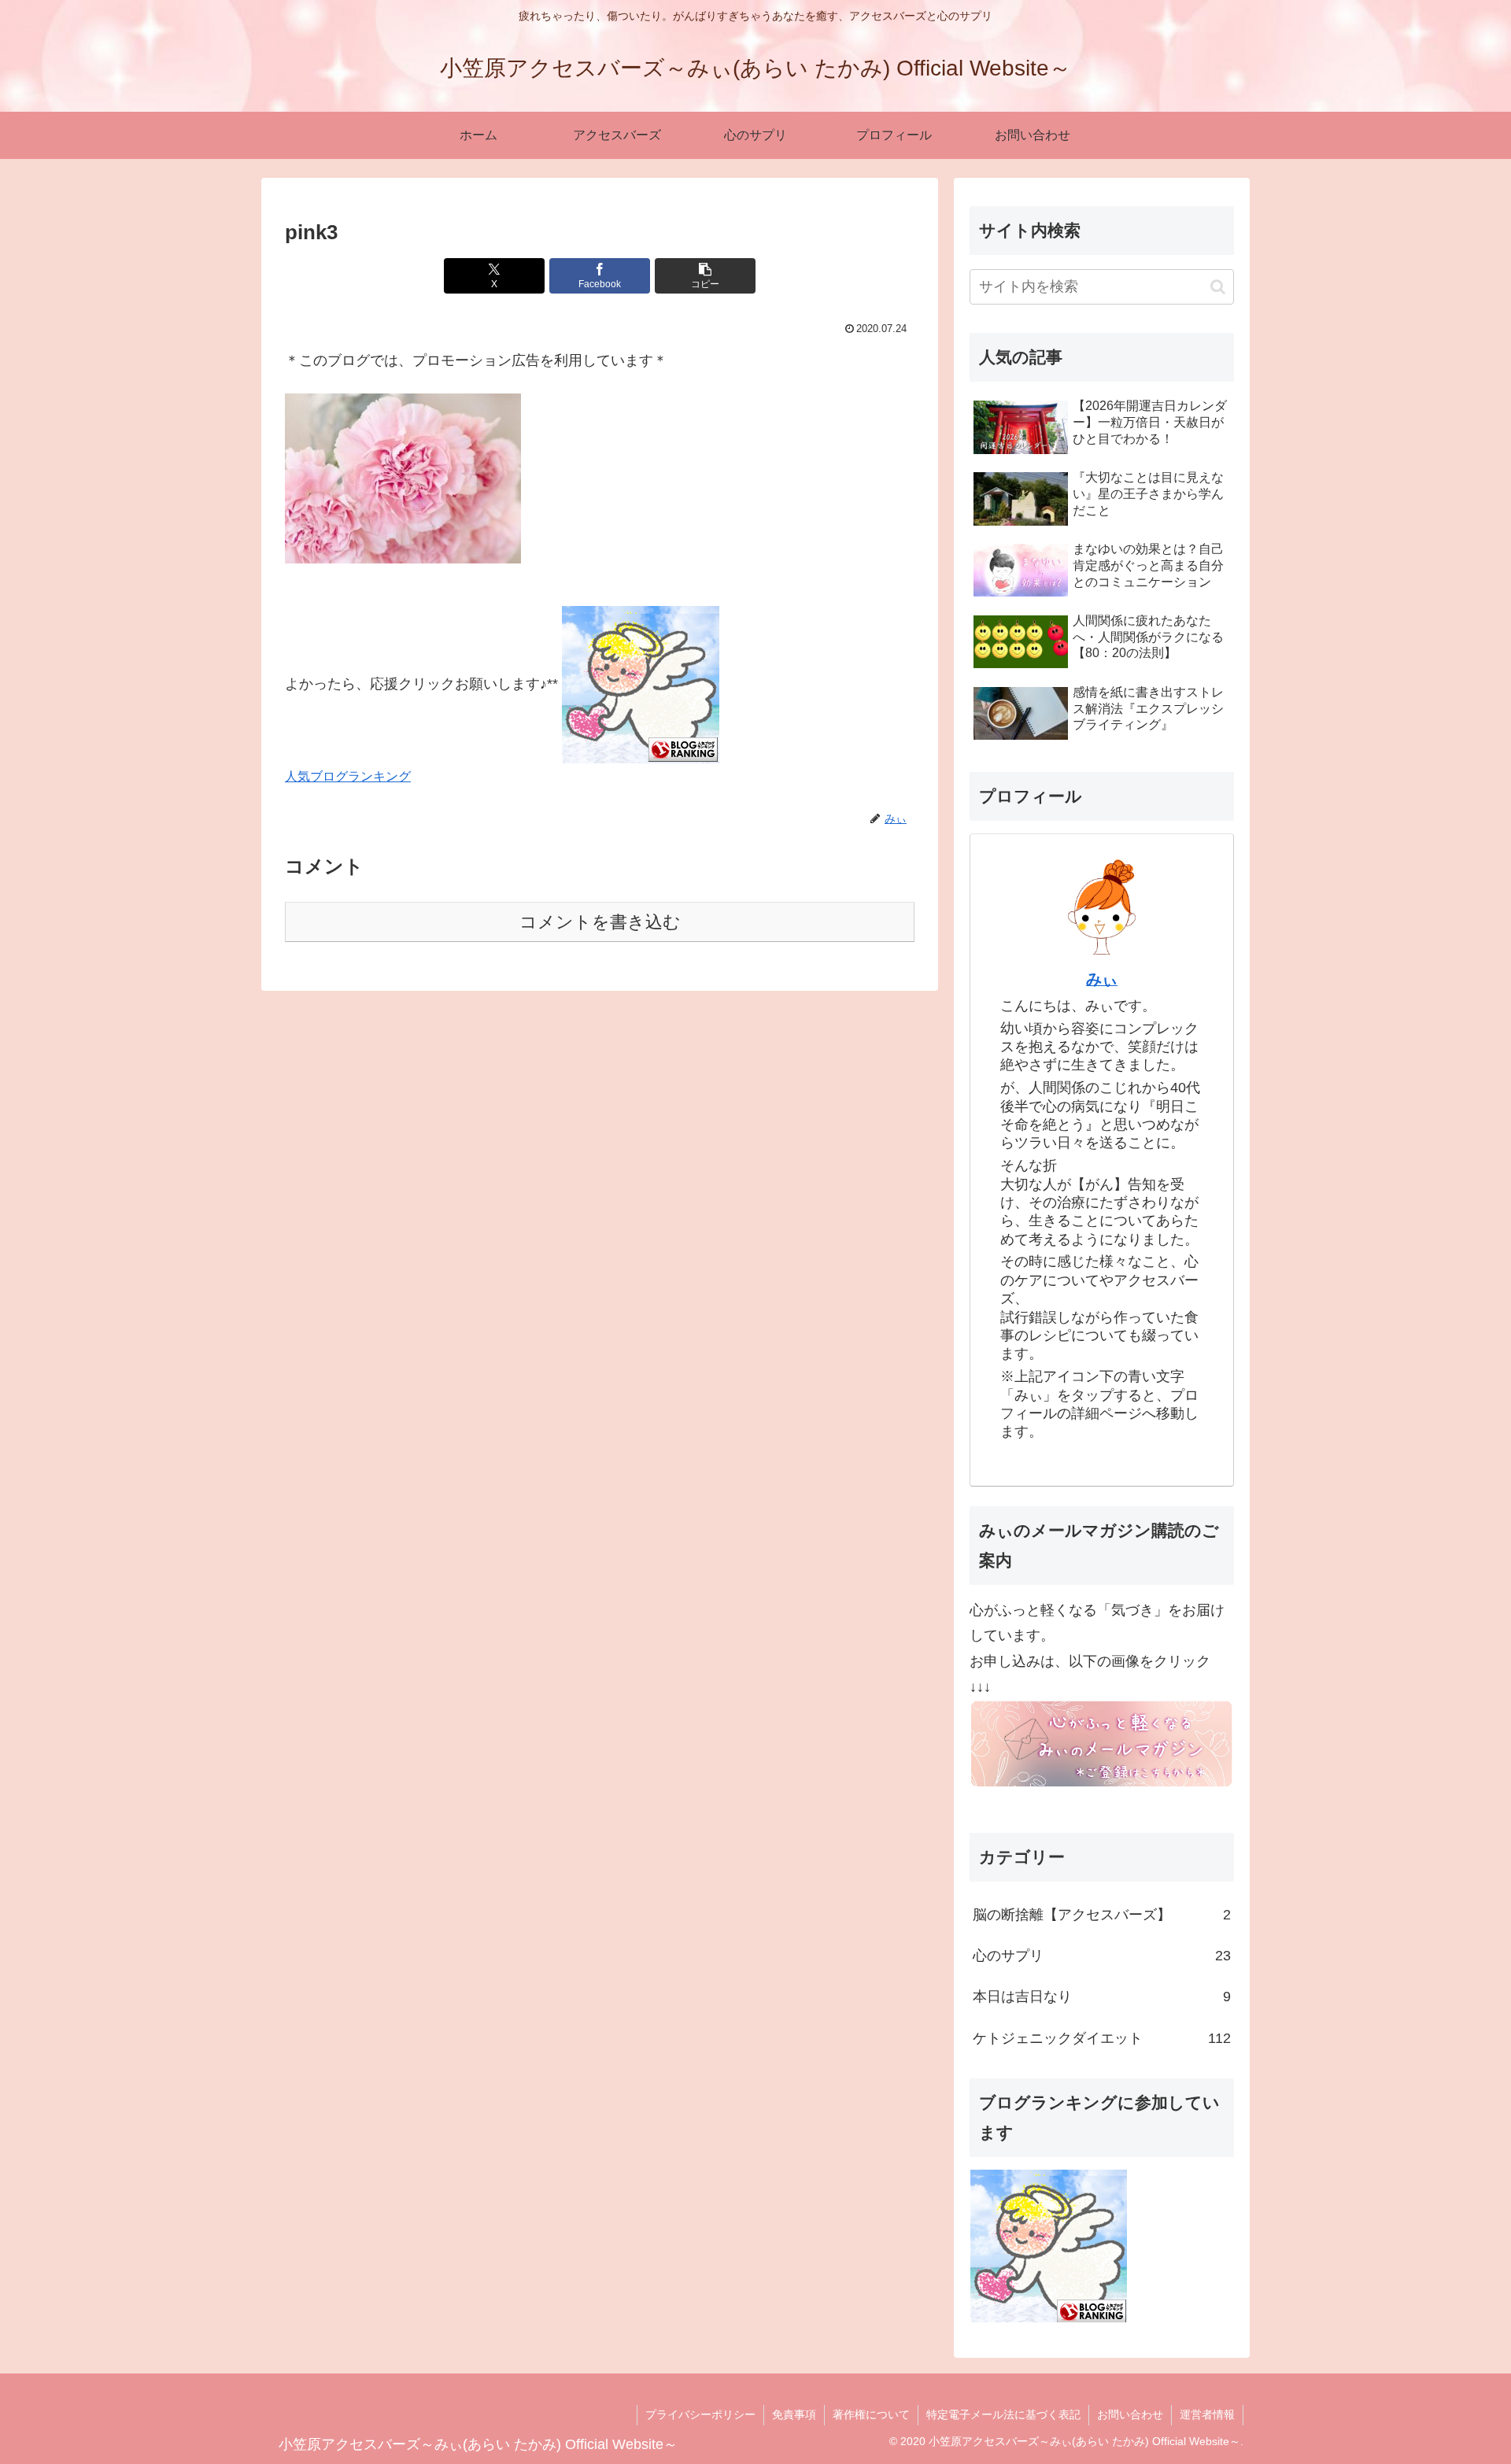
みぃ (1102, 979)
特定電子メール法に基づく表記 (1003, 2414)
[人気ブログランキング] (641, 684)
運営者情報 (1207, 2414)
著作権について (871, 2414)
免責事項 (794, 2414)
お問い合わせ (1130, 2414)
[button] (705, 276)
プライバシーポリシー (700, 2414)
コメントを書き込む (600, 922)
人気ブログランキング (348, 776)
